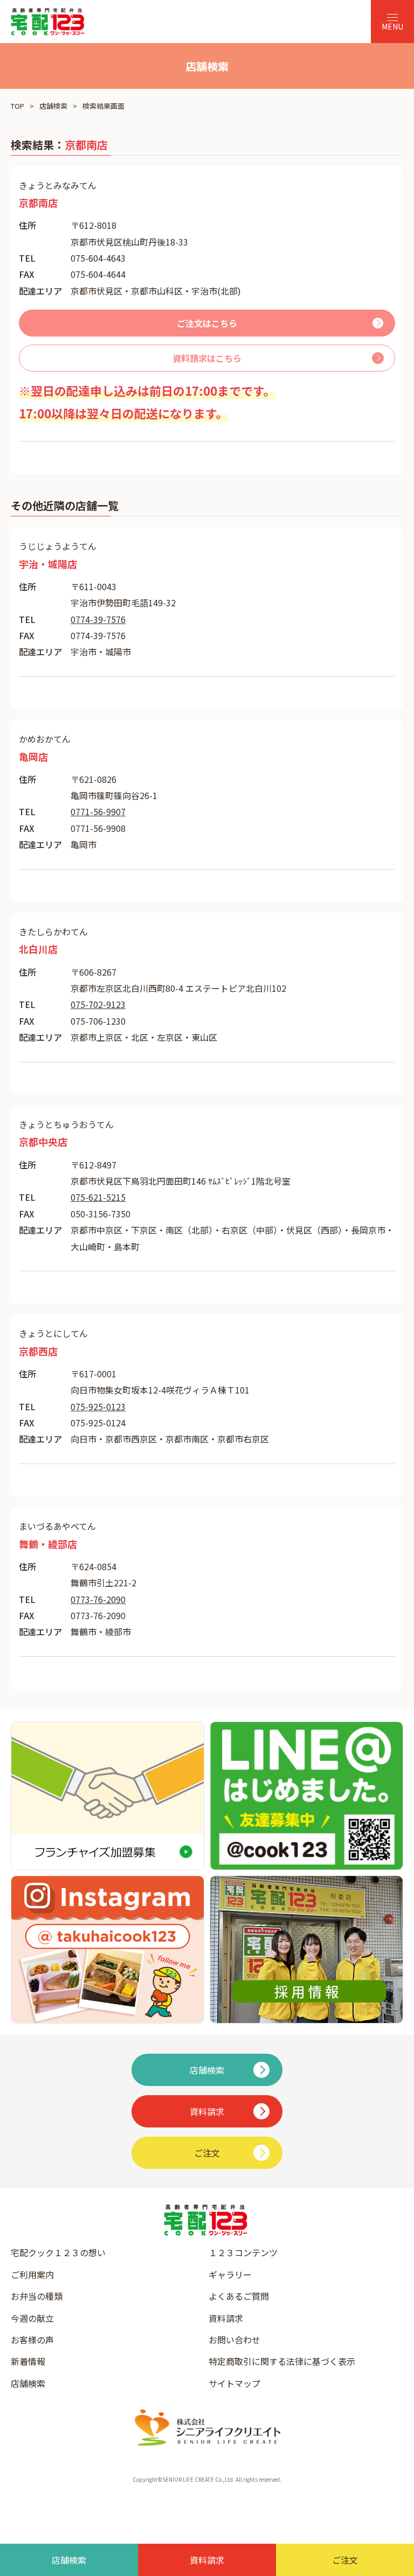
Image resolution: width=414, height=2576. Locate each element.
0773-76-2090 (98, 1599)
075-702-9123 (98, 1004)
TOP (18, 106)
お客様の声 (32, 2340)
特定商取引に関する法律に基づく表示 (282, 2361)
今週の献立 (32, 2318)
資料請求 (226, 2318)
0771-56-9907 (98, 811)
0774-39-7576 (98, 619)
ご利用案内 (32, 2274)
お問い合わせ (234, 2340)
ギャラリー (230, 2274)
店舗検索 (53, 106)
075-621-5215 (98, 1197)
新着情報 (28, 2361)
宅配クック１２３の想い (58, 2252)
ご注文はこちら (207, 323)
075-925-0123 (98, 1406)
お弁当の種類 (37, 2296)
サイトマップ (234, 2383)
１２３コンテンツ (243, 2252)
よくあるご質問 (239, 2296)
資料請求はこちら (207, 358)
